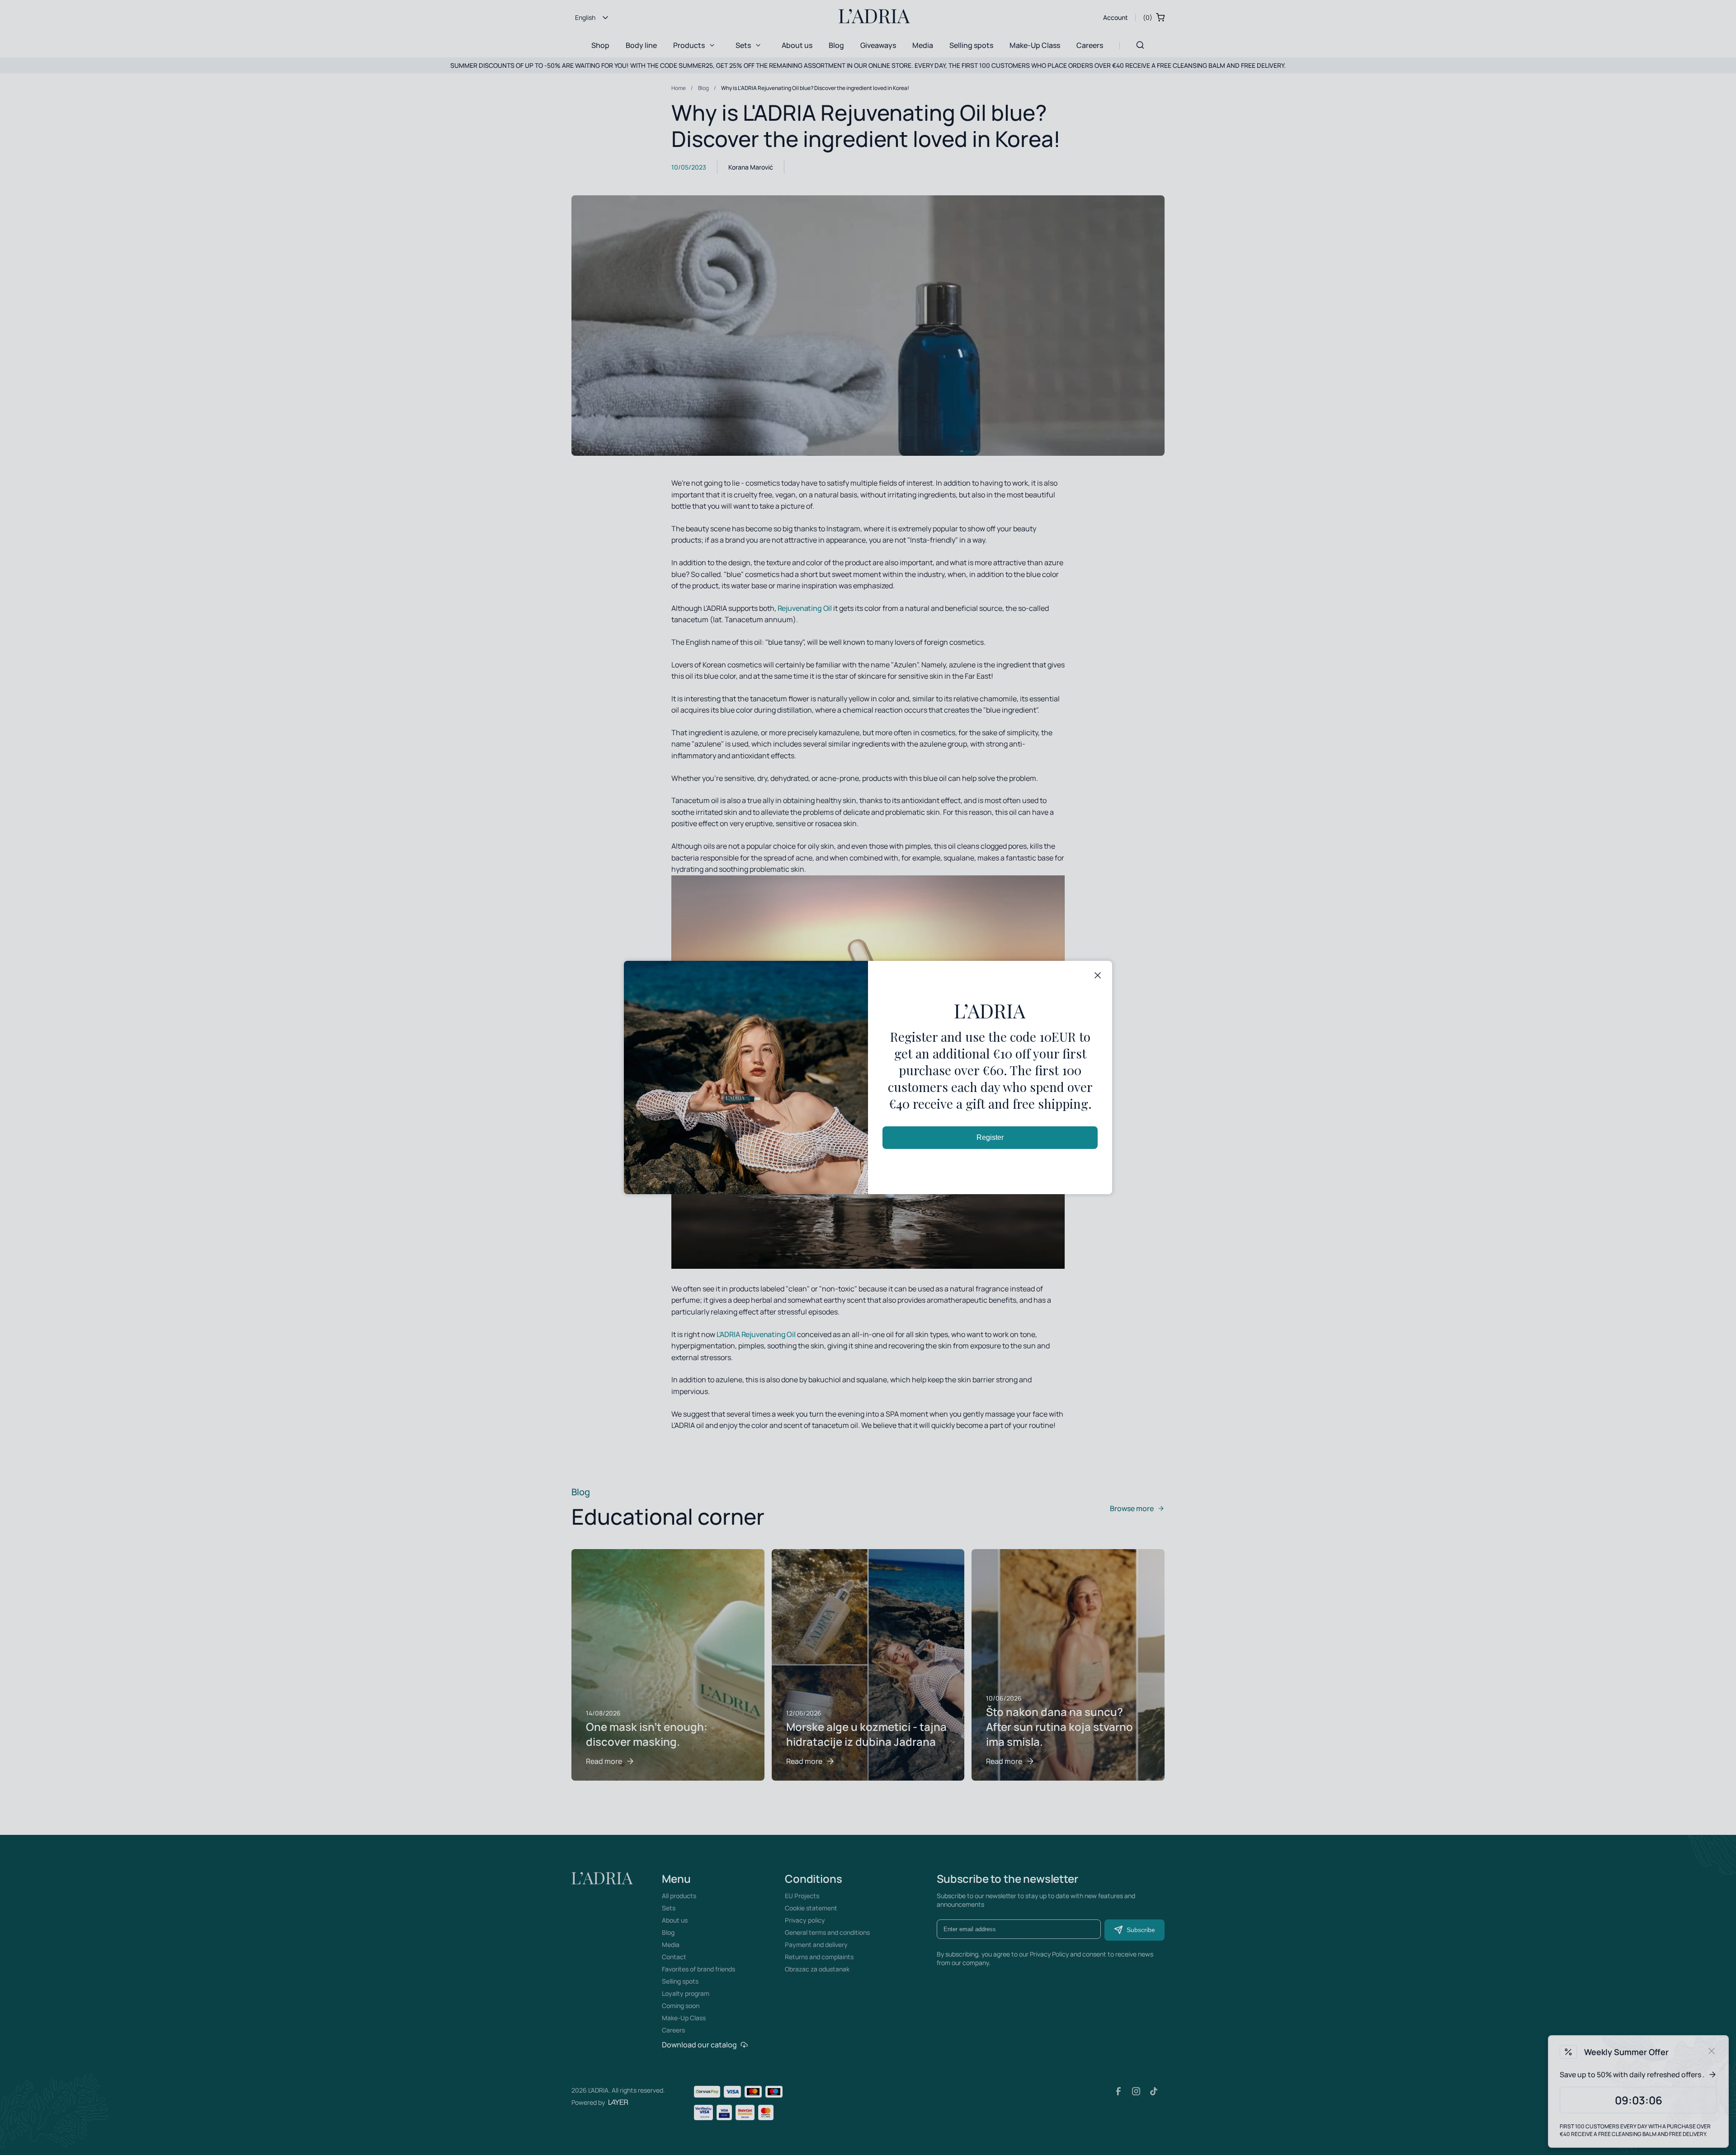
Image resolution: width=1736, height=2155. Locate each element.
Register (990, 1137)
